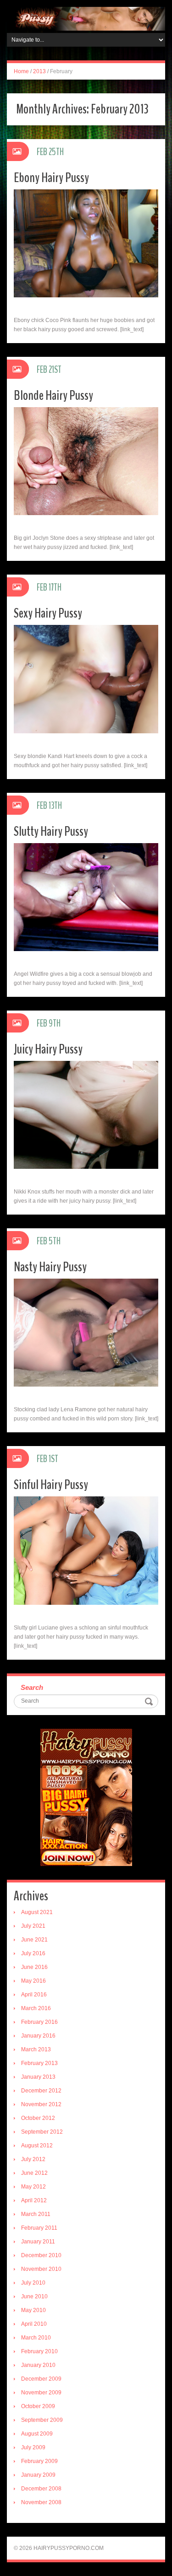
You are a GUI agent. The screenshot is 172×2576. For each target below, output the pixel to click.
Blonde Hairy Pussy (53, 395)
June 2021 (34, 1940)
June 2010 (34, 2296)
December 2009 (41, 2379)
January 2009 (38, 2475)
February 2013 (39, 2063)
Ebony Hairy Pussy (51, 178)
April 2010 (34, 2324)
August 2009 (37, 2434)
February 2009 (39, 2461)
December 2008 (41, 2489)
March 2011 (36, 2214)
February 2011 (39, 2228)
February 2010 (39, 2351)
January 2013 (38, 2077)
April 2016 (34, 1995)
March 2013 (36, 2049)
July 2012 (33, 2159)
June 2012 (34, 2173)
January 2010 (38, 2365)
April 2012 (34, 2200)
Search (32, 1687)
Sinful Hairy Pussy (51, 1485)
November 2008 (41, 2502)
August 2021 (37, 1912)
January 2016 (38, 2036)
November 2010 (41, 2269)
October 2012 (38, 2118)
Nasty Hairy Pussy (50, 1267)
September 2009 (42, 2420)
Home (21, 71)
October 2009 (38, 2406)
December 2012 (41, 2091)
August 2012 (37, 2146)
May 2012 (33, 2187)
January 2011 (38, 2242)
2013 (39, 71)
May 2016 (33, 1981)
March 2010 (36, 2338)
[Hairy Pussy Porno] (86, 18)
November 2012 (41, 2104)
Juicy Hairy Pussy (48, 1049)
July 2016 (33, 1953)
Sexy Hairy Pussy (48, 613)
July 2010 (33, 2283)
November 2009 (41, 2393)
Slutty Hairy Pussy (51, 831)
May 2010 (33, 2310)
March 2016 (36, 2008)
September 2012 (42, 2132)
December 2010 (41, 2255)
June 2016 (34, 1967)
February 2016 (39, 2022)
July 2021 (33, 1926)
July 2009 (33, 2447)
